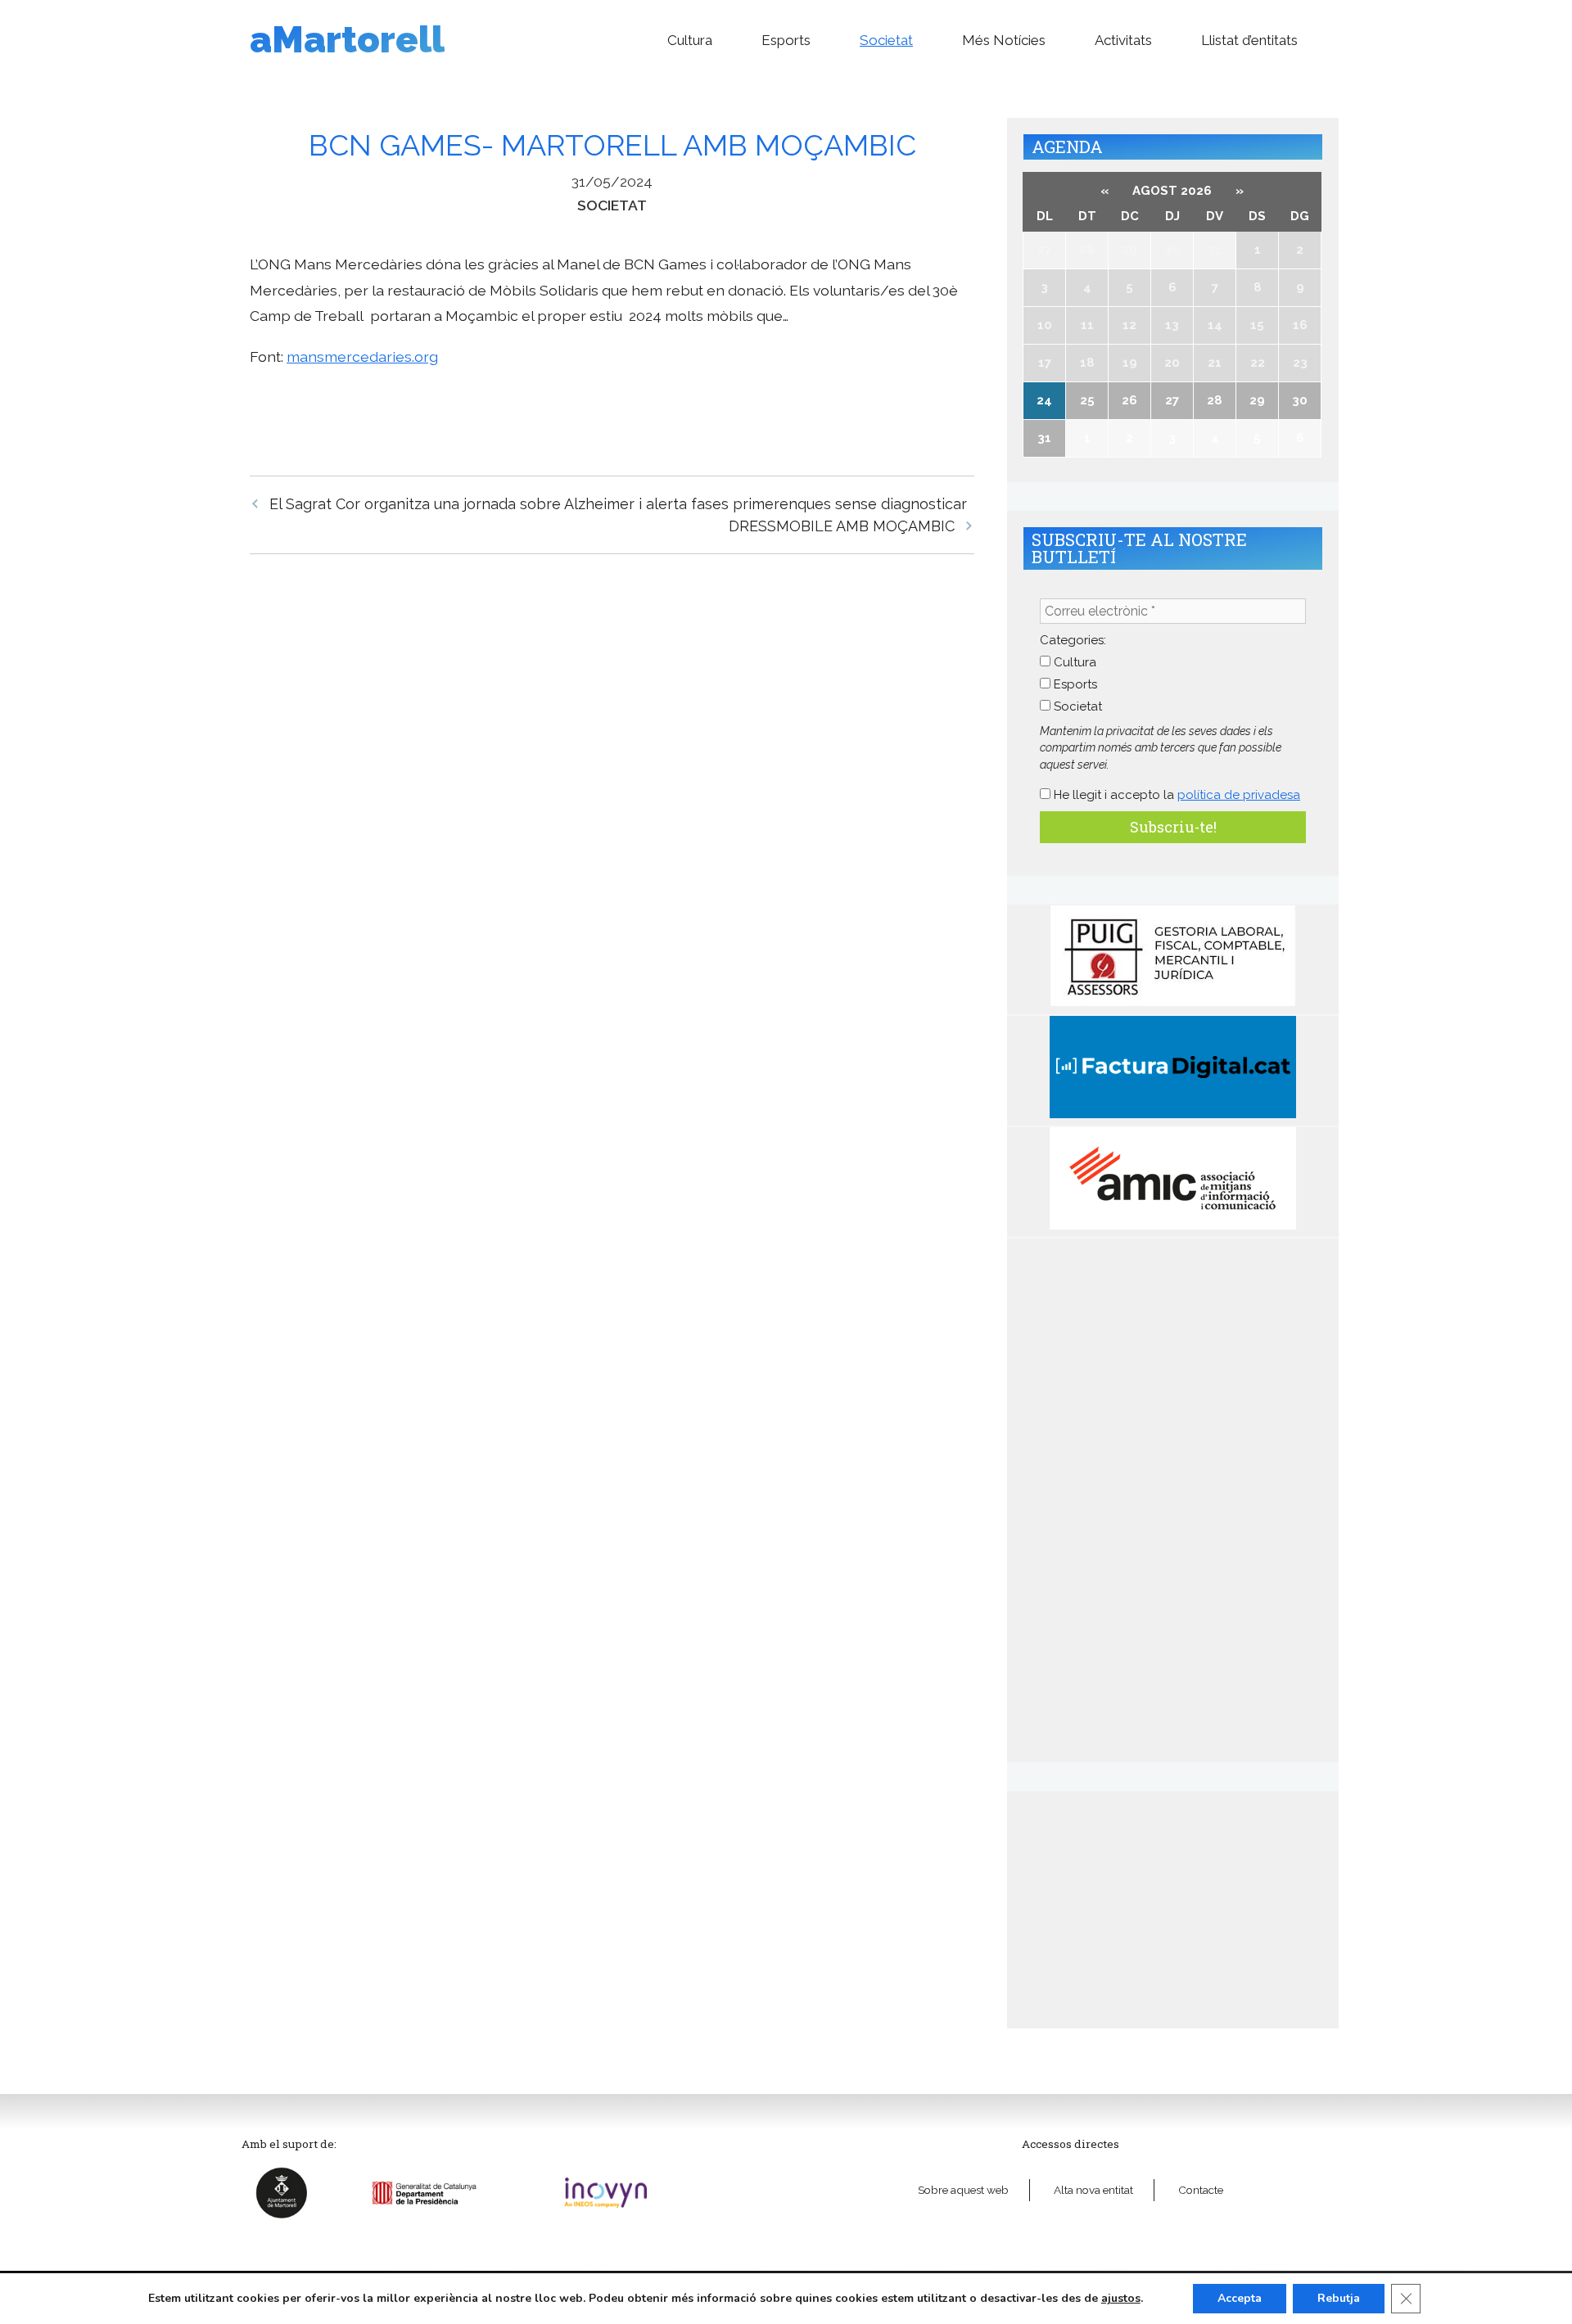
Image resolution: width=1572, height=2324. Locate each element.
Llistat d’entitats (1249, 40)
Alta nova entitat (1093, 2190)
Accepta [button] (1240, 2298)
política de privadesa (1239, 795)
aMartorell (347, 40)
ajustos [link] (1121, 2298)
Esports (786, 40)
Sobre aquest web (963, 2190)
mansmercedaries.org (362, 356)
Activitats (1123, 40)
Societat (886, 40)
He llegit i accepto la (1175, 795)
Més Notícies (1004, 40)
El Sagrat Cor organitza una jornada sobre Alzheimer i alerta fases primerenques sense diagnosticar (618, 504)
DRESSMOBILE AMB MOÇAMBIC (842, 526)
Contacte (1201, 2190)
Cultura (690, 40)
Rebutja (1339, 2298)
